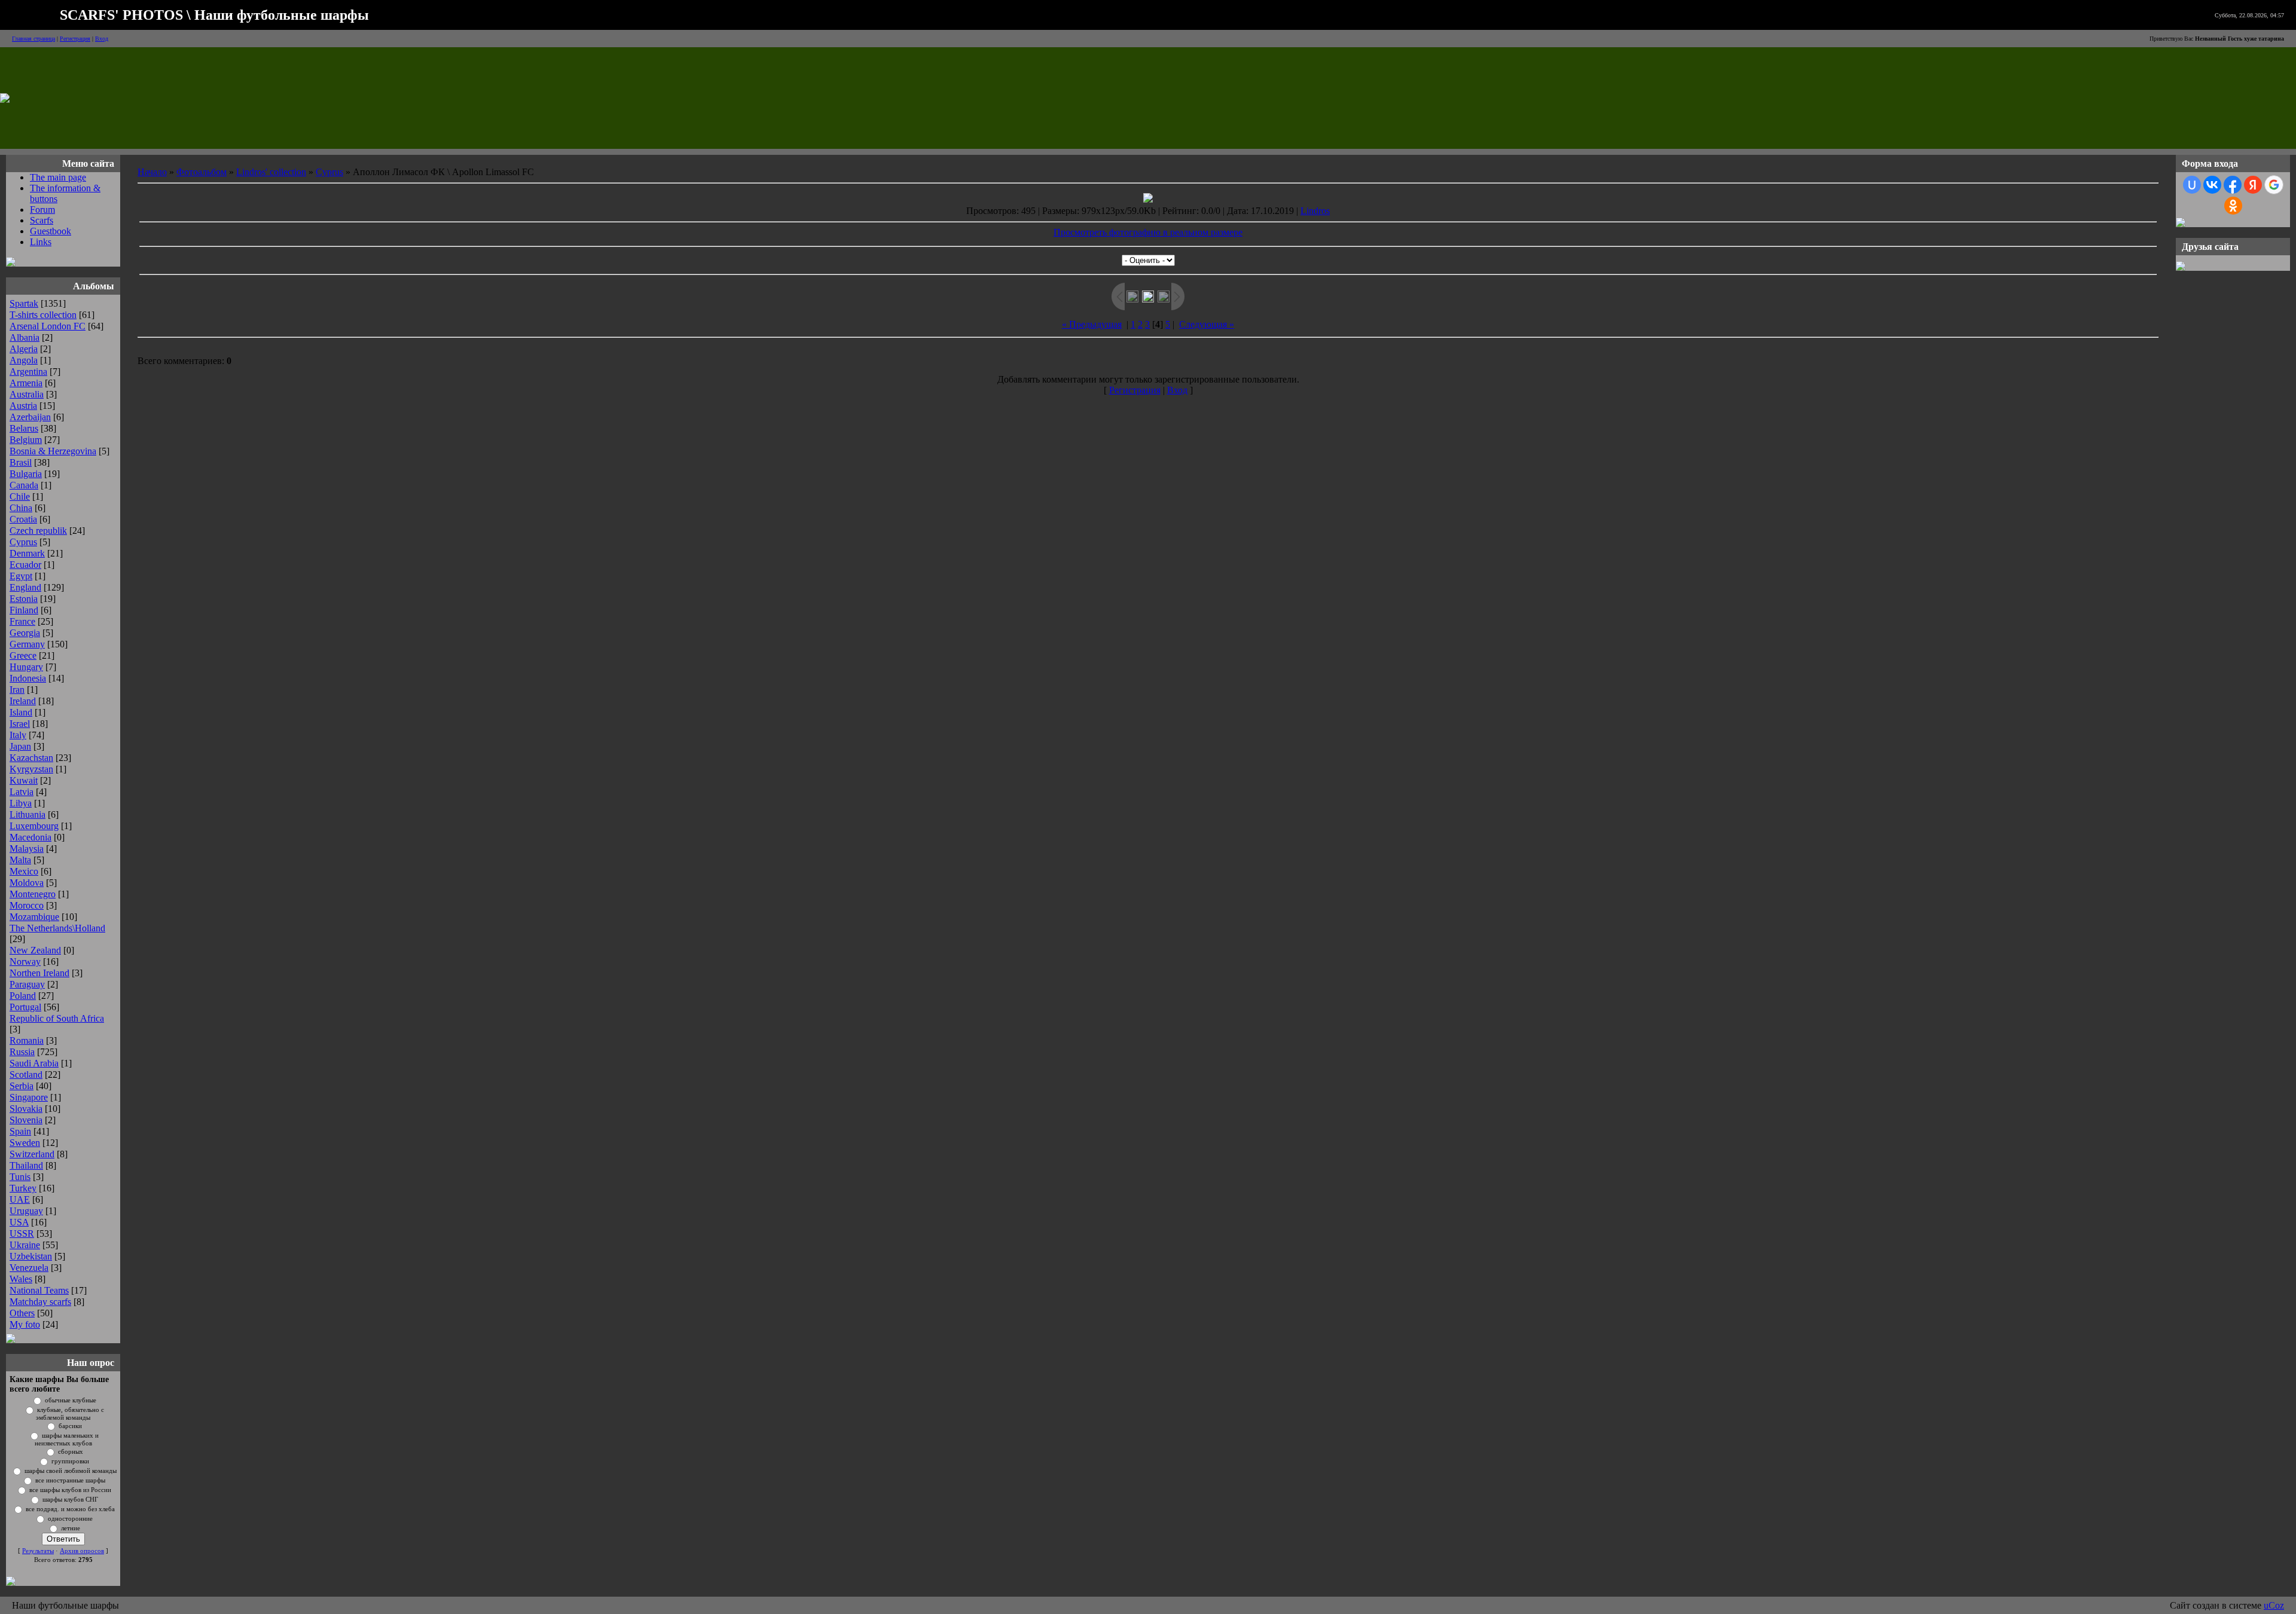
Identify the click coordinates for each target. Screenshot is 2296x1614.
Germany (27, 644)
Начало (152, 172)
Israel (20, 724)
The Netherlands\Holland (57, 928)
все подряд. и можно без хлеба (70, 1509)
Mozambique (34, 917)
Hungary (26, 667)
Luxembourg (34, 826)
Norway (25, 962)
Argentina (28, 372)
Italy (18, 735)
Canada (24, 485)
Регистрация (75, 39)
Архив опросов (82, 1551)
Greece (23, 655)
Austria (23, 406)
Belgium (26, 440)
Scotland (26, 1075)
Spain (20, 1131)
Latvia (22, 792)
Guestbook (51, 231)
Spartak (24, 303)
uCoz (2274, 1605)
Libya (21, 803)
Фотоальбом (201, 172)
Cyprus (23, 542)
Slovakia (26, 1109)
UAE (20, 1199)
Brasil (21, 462)
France (22, 621)
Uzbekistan (31, 1256)
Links (41, 242)
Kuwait (24, 780)
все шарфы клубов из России (70, 1490)
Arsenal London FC (48, 326)
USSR (22, 1234)
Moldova (27, 883)
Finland (24, 610)
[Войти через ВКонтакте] (2212, 185)
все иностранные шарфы (70, 1480)
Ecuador (25, 565)
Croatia (23, 519)
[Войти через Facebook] (2233, 185)
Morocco (27, 905)
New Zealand (35, 950)
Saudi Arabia (34, 1063)
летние (71, 1528)
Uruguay (26, 1211)
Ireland (23, 701)
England (25, 587)
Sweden (25, 1143)
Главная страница (33, 39)
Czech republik (38, 531)
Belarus (24, 428)
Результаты (38, 1551)
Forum (42, 210)
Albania (25, 337)
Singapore (29, 1097)
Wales (21, 1279)
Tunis (20, 1177)
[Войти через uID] (2192, 185)
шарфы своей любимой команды (71, 1471)
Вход (102, 39)
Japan (20, 746)
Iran (17, 690)
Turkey (23, 1188)
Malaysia (27, 849)
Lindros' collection (271, 172)
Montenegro (33, 894)
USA (19, 1222)
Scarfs (42, 220)
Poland (23, 996)
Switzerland (32, 1154)
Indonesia (28, 678)
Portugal (25, 1007)
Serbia (22, 1086)
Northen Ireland (39, 973)
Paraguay (27, 984)
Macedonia (30, 837)
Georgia (25, 633)
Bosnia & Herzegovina (53, 451)
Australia (27, 394)
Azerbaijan (30, 417)
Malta (20, 860)
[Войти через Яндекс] (2253, 185)
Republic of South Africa (57, 1018)
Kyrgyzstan (31, 769)
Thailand (26, 1165)
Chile (20, 496)
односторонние (70, 1519)
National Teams (39, 1290)
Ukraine (25, 1245)
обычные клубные (71, 1400)
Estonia (24, 599)
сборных (71, 1452)
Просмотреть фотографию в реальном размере (1148, 232)
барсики (70, 1426)
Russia (22, 1052)
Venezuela (29, 1268)
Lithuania (28, 814)
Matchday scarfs (40, 1302)
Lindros (1315, 211)
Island (21, 712)
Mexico (24, 871)
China (21, 508)
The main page (58, 177)
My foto (25, 1324)
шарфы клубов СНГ (70, 1500)
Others (22, 1313)
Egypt (21, 576)
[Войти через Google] (2274, 185)
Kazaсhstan (31, 758)
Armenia (26, 383)
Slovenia (26, 1120)
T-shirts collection (43, 315)
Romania (27, 1040)
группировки (70, 1461)
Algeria (24, 349)
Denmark (27, 553)
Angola (24, 360)
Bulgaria (26, 474)
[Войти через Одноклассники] (2233, 206)
